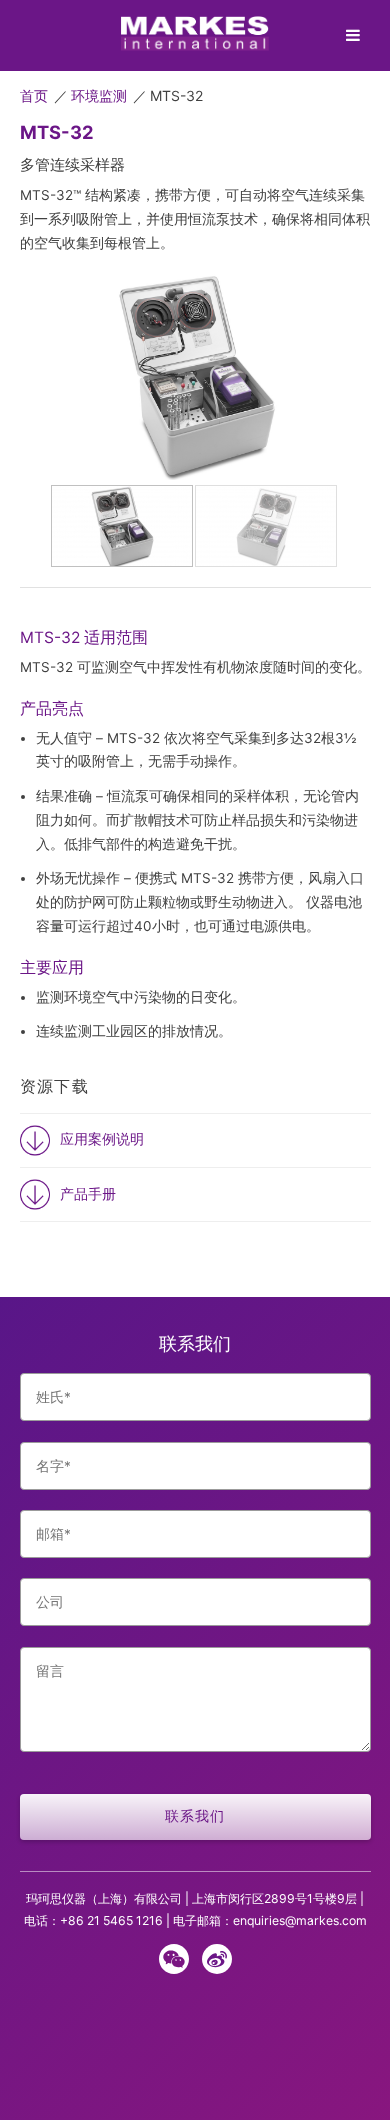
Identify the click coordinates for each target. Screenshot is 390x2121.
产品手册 (88, 1194)
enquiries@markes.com (300, 1920)
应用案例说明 (102, 1139)
